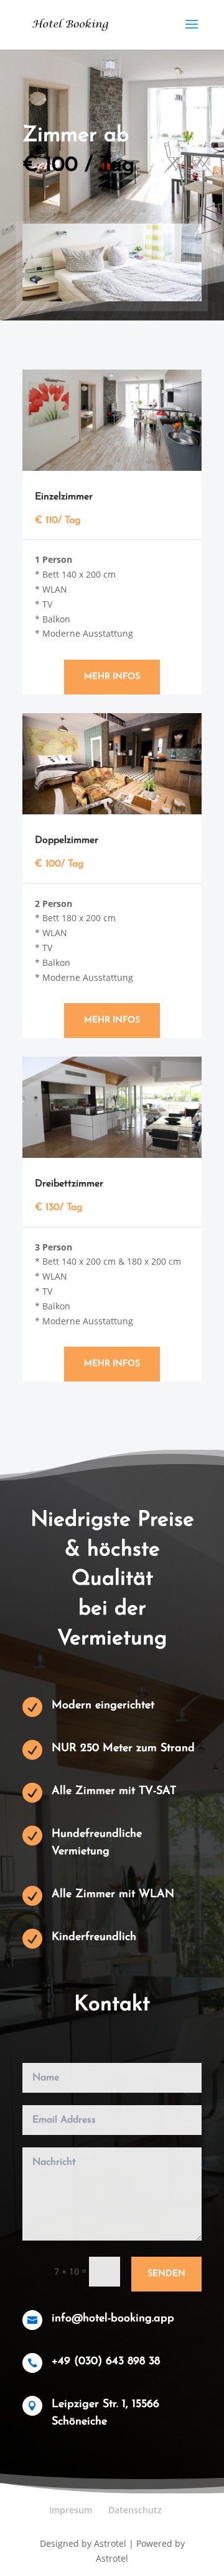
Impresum (71, 2510)
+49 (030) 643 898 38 (106, 2362)
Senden (166, 2274)
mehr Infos (112, 677)
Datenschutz (135, 2510)
